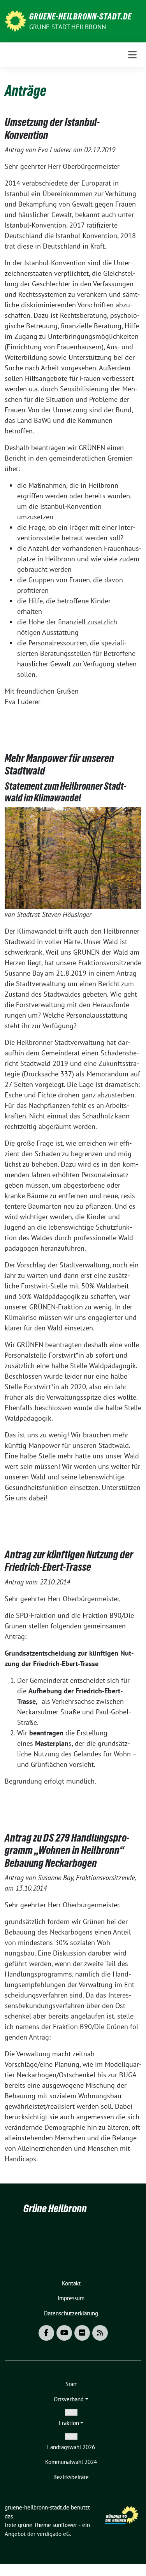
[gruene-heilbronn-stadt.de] (15, 20)
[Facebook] (46, 2333)
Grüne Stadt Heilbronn (68, 27)
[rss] (100, 2333)
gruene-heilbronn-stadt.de (80, 16)
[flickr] (82, 2333)
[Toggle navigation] (132, 55)
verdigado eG (53, 2534)
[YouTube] (64, 2333)
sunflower (65, 2525)
